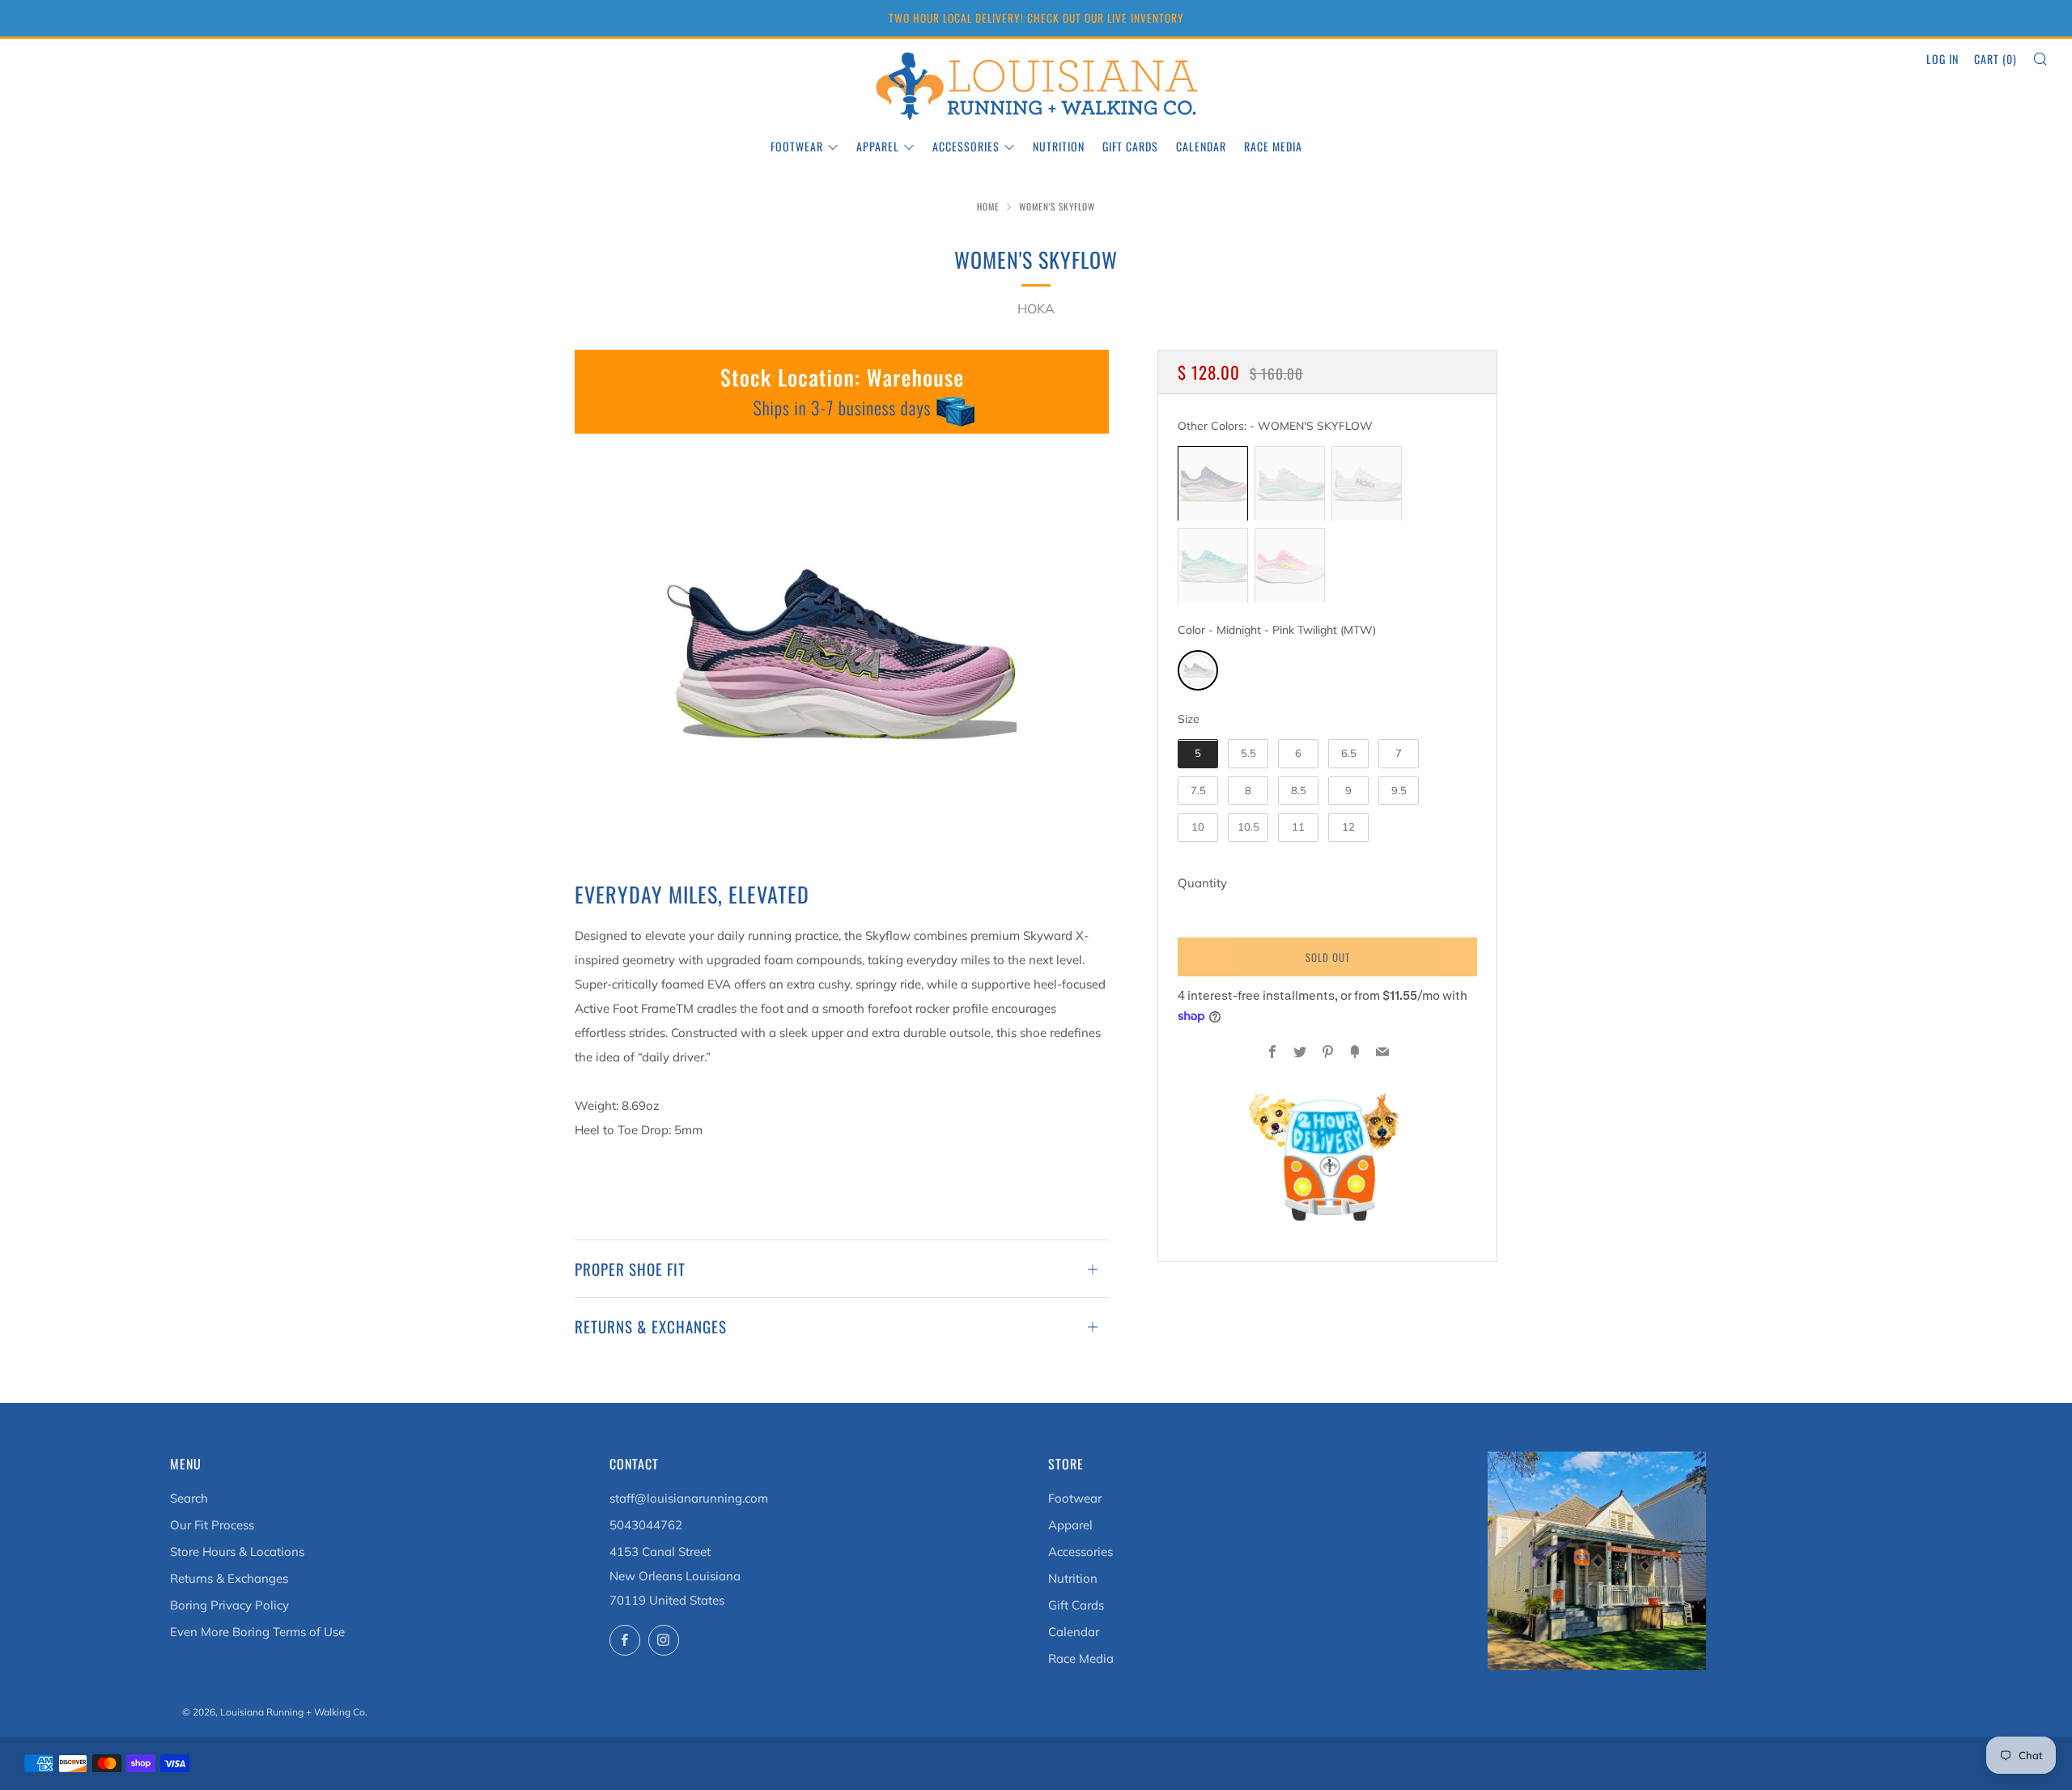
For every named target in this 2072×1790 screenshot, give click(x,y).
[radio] (1213, 484)
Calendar (1201, 146)
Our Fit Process (212, 1525)
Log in (1942, 59)
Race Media (1273, 146)
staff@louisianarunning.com (689, 1498)
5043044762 (646, 1525)
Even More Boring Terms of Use (257, 1632)
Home (988, 206)
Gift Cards (1130, 146)
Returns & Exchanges (229, 1578)
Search (189, 1498)
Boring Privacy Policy (229, 1605)
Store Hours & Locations (237, 1552)
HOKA (1036, 308)
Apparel (878, 146)
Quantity (1202, 884)
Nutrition (1059, 146)
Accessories (966, 146)
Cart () (1996, 59)
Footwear (797, 146)
